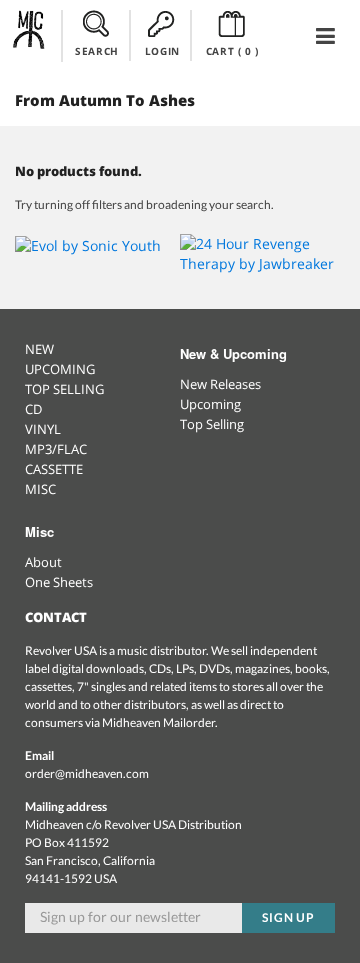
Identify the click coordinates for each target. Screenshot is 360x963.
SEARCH (97, 51)
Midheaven (29, 35)
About (43, 562)
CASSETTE (54, 469)
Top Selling (212, 424)
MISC (40, 489)
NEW (39, 349)
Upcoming (210, 404)
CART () (232, 51)
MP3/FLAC (56, 449)
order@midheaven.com (87, 773)
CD (33, 409)
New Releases (220, 384)
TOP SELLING (64, 389)
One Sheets (59, 582)
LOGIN (162, 51)
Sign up (289, 917)
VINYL (43, 429)
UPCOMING (60, 369)
